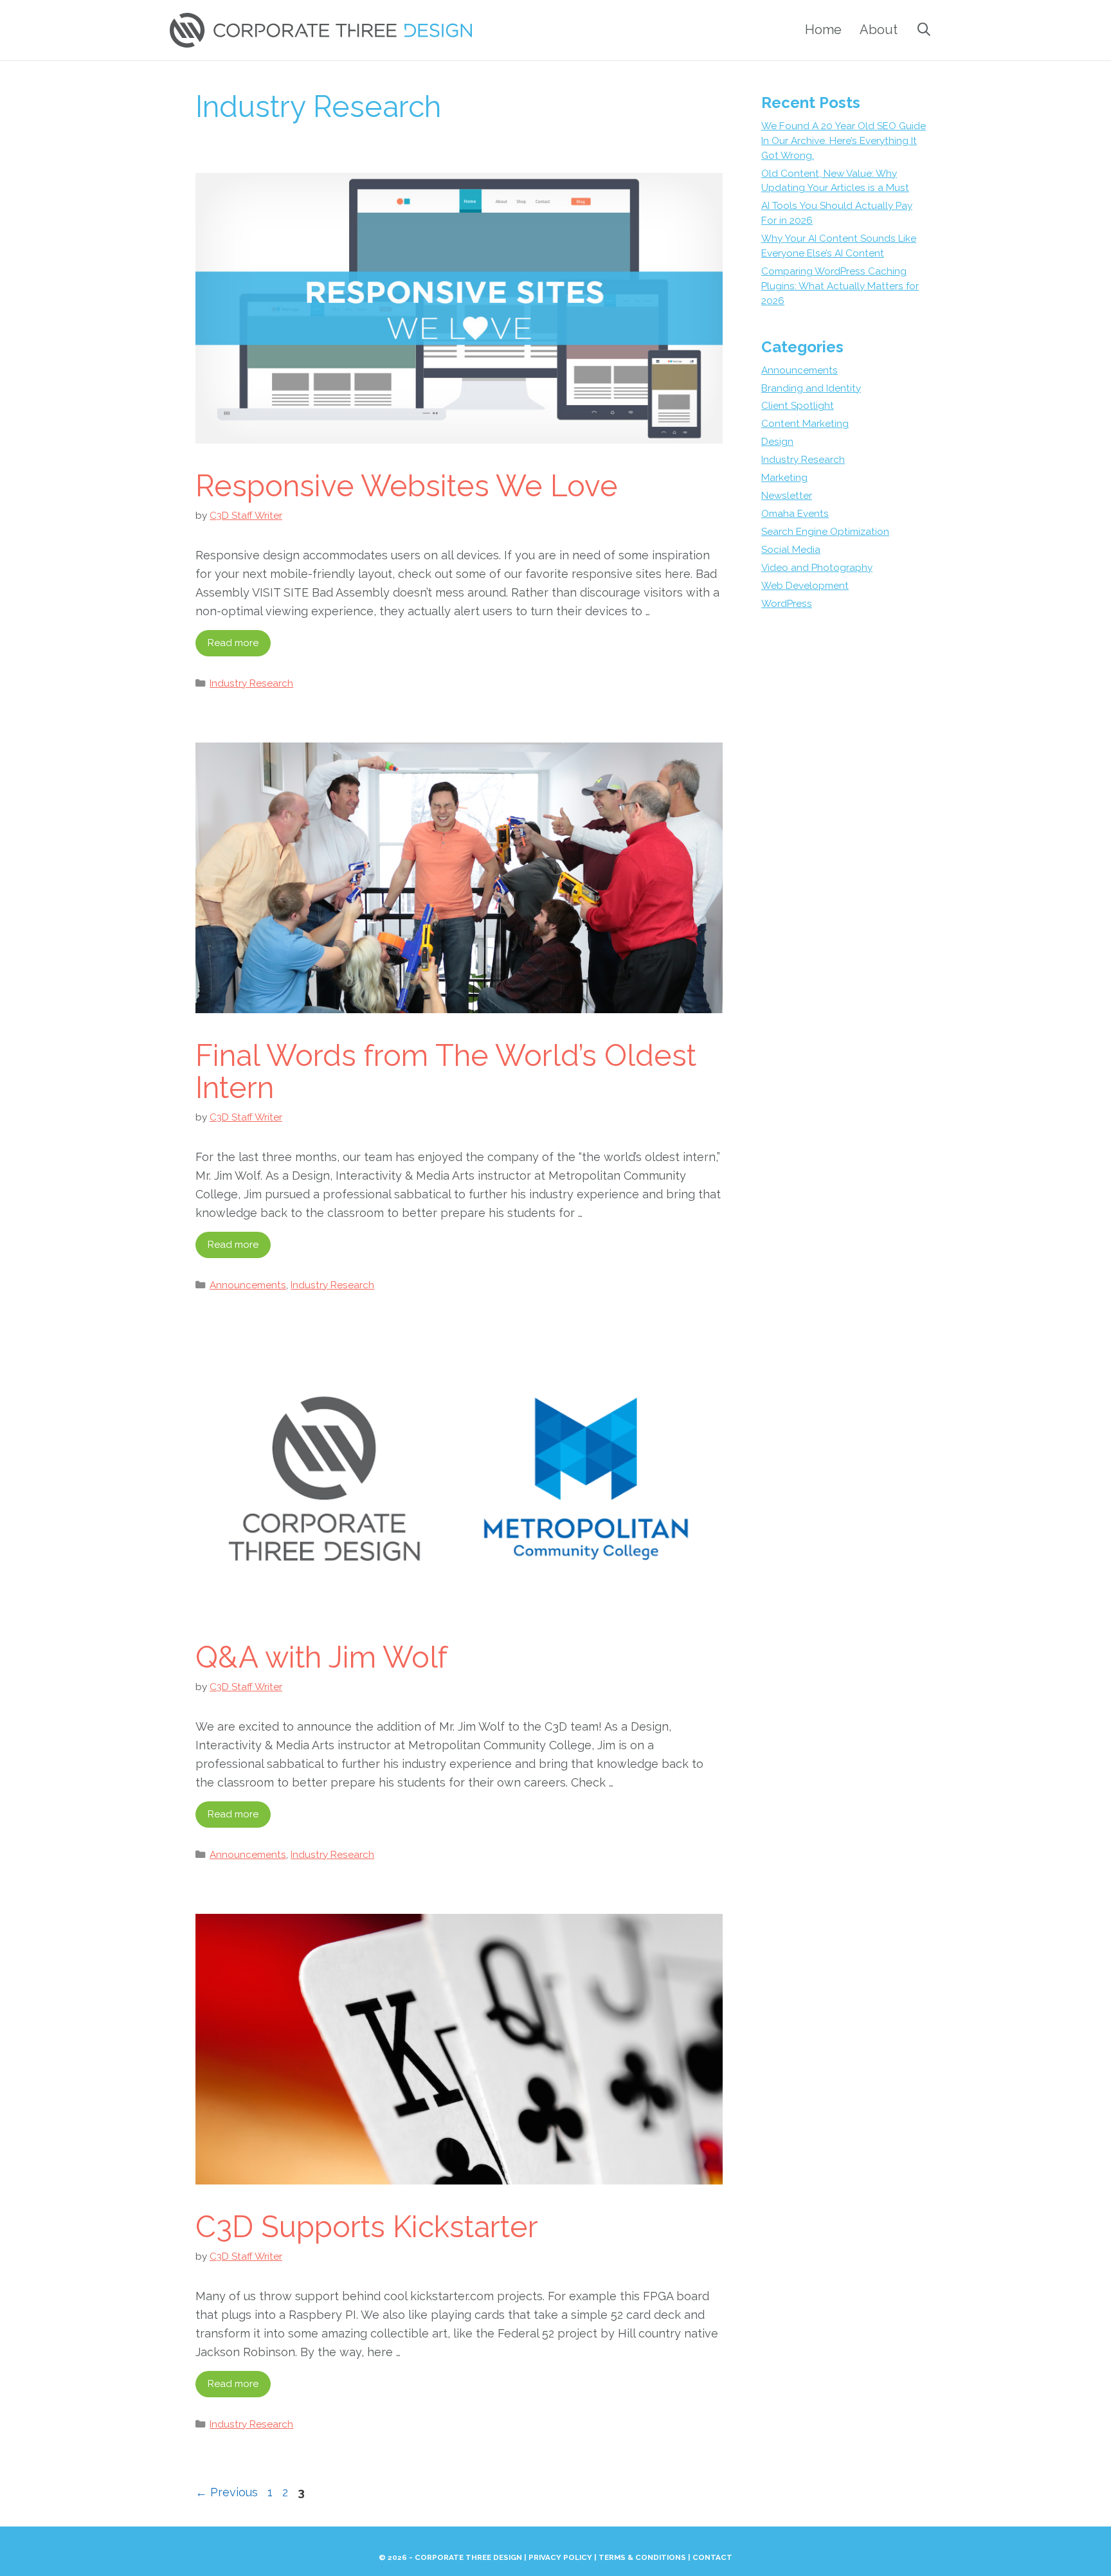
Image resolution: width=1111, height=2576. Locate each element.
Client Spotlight (798, 406)
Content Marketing (805, 424)
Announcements (248, 1285)
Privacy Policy (560, 2557)
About (879, 30)
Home (823, 30)
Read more (233, 643)
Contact (712, 2557)
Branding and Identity (811, 388)
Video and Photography (817, 568)
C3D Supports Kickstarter (367, 2227)
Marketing (784, 478)
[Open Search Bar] (924, 30)
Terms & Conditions (642, 2557)
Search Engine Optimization (825, 532)
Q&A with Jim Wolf (321, 1657)
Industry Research (251, 683)
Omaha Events (795, 514)
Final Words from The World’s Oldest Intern (446, 1072)
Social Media (791, 550)
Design (777, 442)
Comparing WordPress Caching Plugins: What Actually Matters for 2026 (840, 286)
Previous (227, 2492)
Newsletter (787, 496)
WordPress (787, 604)
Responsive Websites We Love (407, 486)
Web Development (805, 586)
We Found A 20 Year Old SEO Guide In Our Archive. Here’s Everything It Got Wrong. (844, 141)
